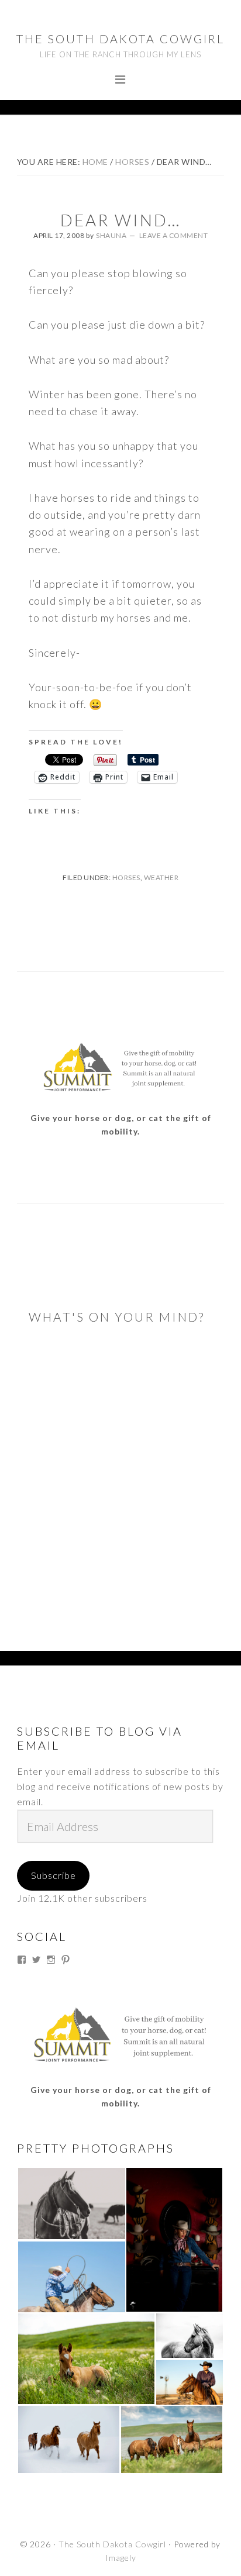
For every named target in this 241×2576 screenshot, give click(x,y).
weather (161, 877)
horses (126, 877)
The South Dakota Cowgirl (120, 39)
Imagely (121, 2558)
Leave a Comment (174, 235)
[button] (71, 2203)
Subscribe (54, 1875)
